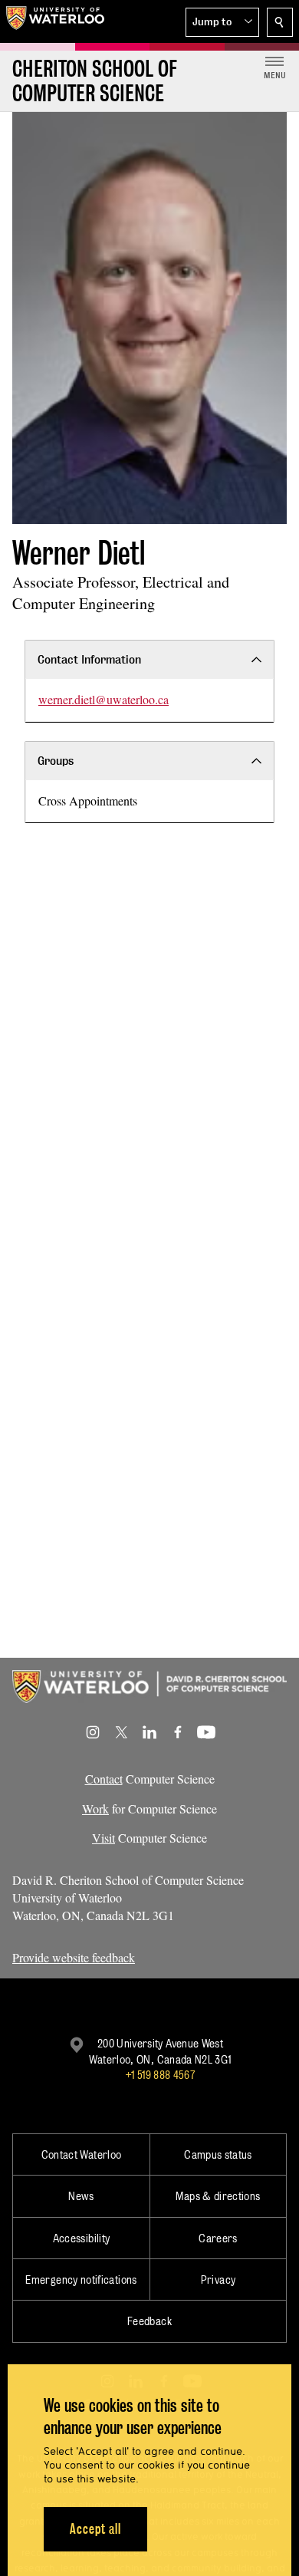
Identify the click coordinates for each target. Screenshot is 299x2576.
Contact (104, 1779)
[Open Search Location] (280, 22)
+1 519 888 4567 (160, 2075)
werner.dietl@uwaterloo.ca (103, 699)
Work (95, 1808)
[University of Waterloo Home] (55, 21)
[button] (222, 22)
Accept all (95, 2529)
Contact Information (89, 659)
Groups (56, 761)
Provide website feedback (74, 1957)
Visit (103, 1838)
